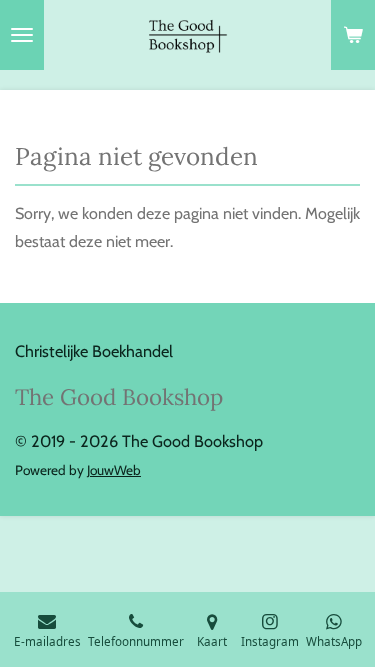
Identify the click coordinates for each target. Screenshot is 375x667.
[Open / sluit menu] (22, 35)
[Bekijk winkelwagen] (353, 35)
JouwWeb (114, 470)
